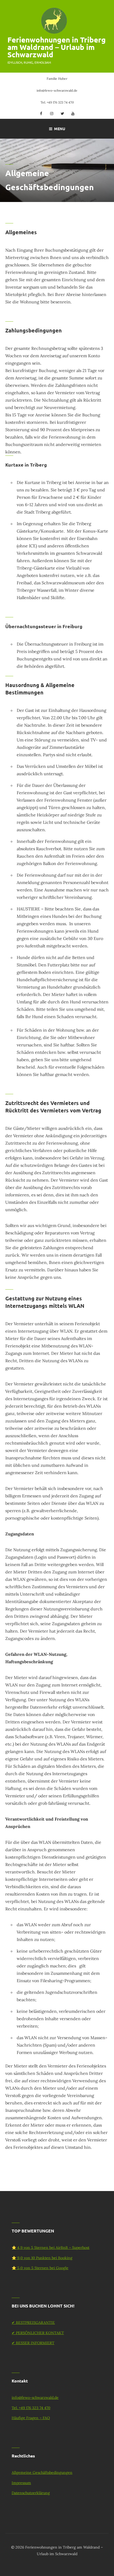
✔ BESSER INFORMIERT (33, 2343)
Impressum (21, 2483)
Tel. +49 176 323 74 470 (57, 102)
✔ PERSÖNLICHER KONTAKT (38, 2333)
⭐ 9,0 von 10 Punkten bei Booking (42, 2258)
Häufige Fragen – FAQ (31, 2418)
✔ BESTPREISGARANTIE (33, 2323)
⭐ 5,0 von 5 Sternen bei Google (40, 2268)
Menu (60, 129)
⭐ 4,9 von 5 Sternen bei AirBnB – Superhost (51, 2248)
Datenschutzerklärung (31, 2493)
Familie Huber (57, 79)
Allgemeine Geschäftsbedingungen (42, 2472)
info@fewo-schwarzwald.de (57, 90)
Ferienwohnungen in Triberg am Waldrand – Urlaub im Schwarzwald (57, 47)
